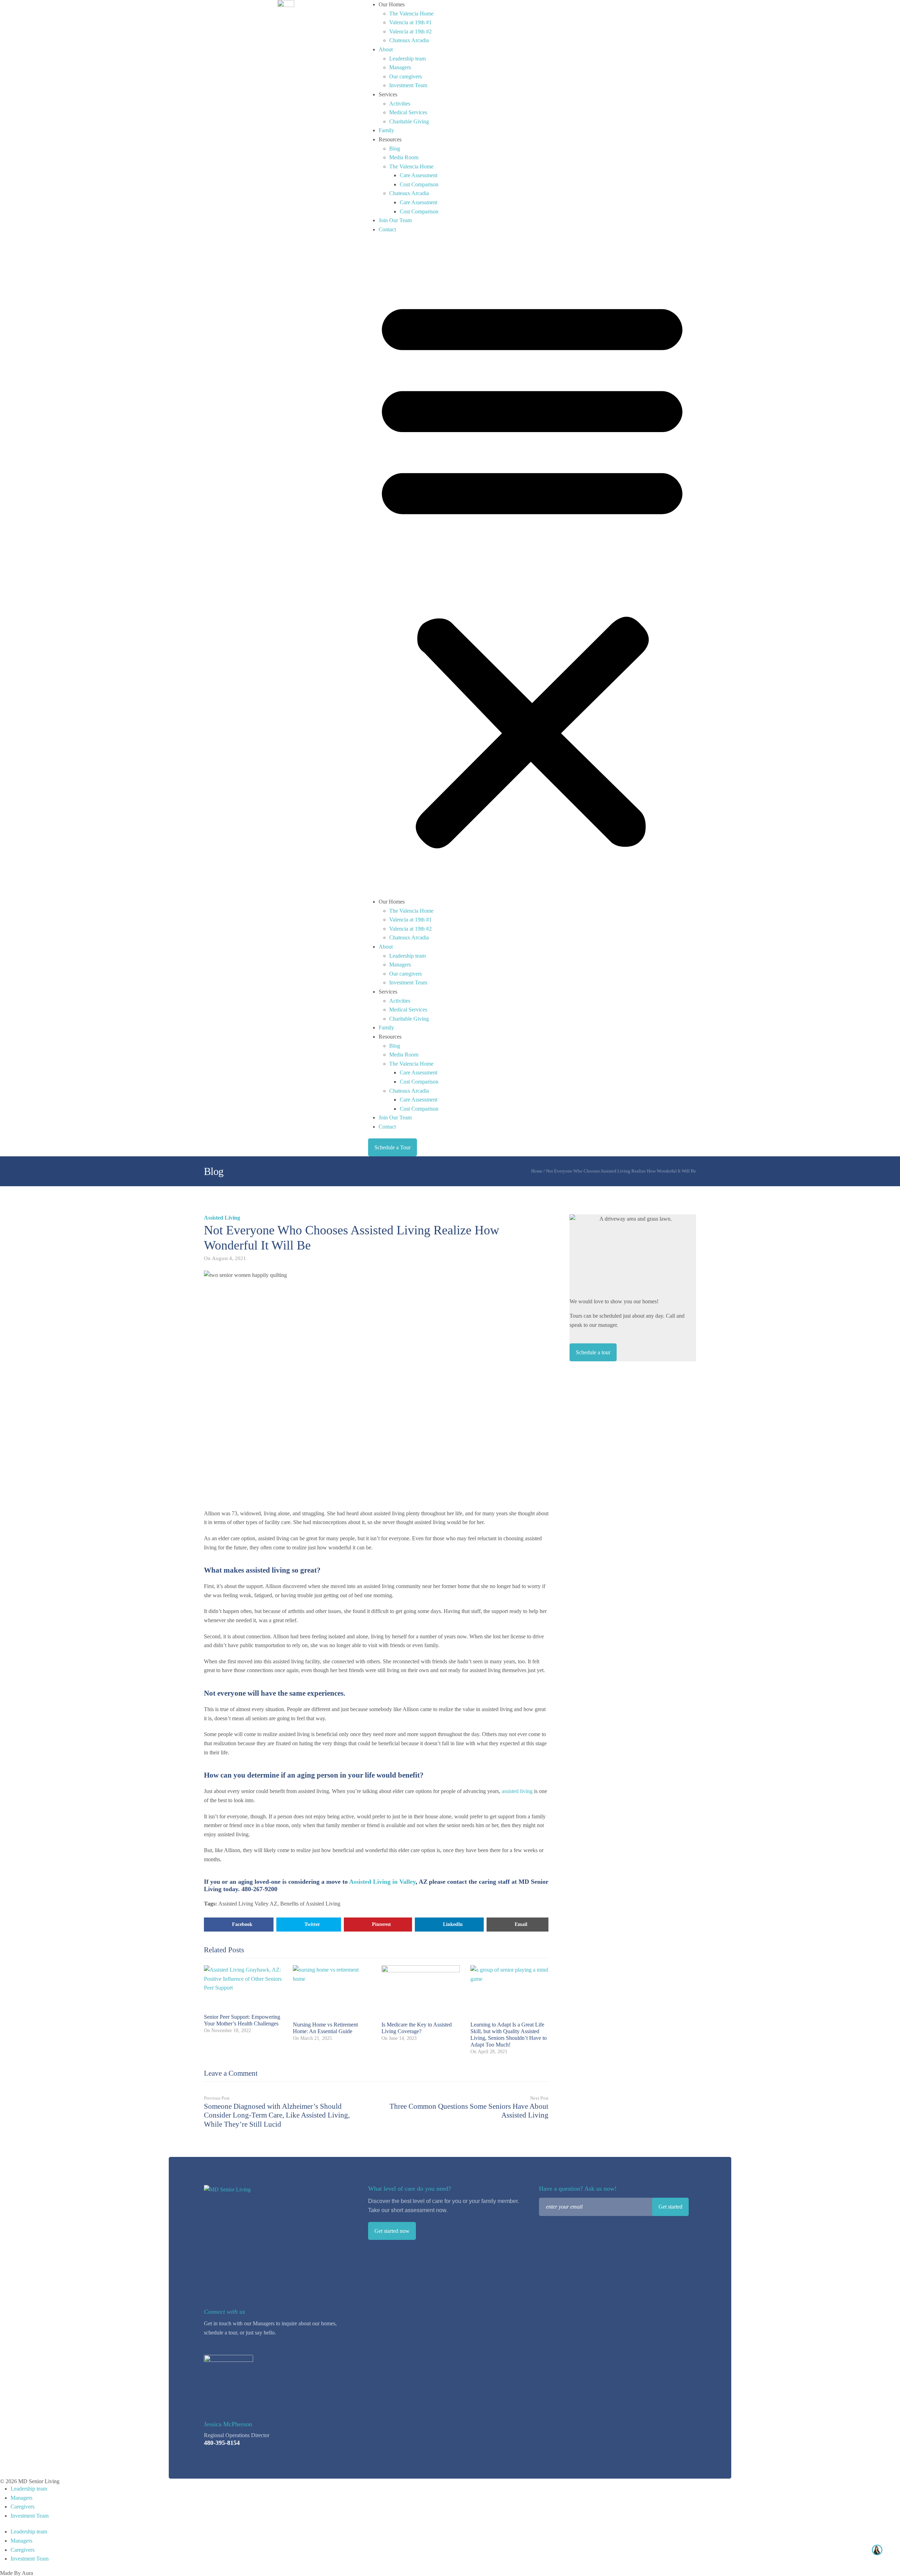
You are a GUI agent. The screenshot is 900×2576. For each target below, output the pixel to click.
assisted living (517, 1791)
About (386, 49)
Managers (400, 67)
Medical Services (408, 112)
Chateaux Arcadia (409, 40)
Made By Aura (17, 2573)
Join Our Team (395, 220)
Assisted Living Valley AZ (248, 1904)
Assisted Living (222, 1218)
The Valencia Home (411, 14)
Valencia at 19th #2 (410, 31)
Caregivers (22, 2507)
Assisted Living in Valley (382, 1882)
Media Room (404, 157)
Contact (387, 229)
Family (386, 130)
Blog (395, 149)
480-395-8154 (222, 2443)
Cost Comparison (419, 184)
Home (537, 1171)
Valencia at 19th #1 (410, 22)
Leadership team (407, 59)
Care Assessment (419, 175)
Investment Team (408, 85)
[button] (532, 569)
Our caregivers (406, 76)
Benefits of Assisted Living (310, 1904)
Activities (400, 104)
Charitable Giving (409, 121)
